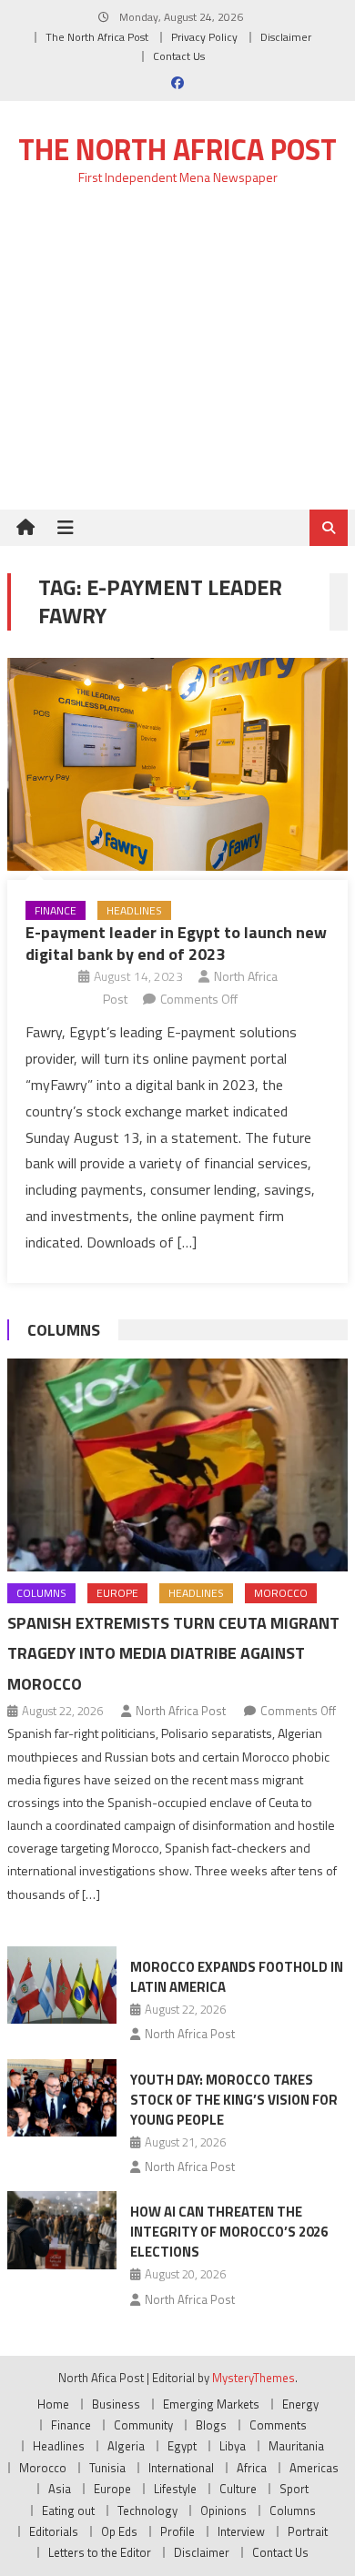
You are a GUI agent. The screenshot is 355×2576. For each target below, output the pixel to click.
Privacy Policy (204, 37)
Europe (117, 1593)
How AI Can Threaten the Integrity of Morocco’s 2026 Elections (229, 2232)
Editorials (54, 2531)
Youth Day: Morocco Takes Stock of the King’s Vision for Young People (234, 2100)
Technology (147, 2510)
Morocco (281, 1593)
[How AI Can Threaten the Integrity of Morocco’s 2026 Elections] (62, 2230)
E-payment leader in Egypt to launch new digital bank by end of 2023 (176, 943)
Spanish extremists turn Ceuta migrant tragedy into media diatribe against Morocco (173, 1654)
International (181, 2468)
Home (53, 2404)
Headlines (134, 910)
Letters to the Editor (100, 2552)
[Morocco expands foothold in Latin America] (62, 1985)
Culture (238, 2489)
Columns (64, 1330)
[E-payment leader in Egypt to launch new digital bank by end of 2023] (177, 764)
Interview (241, 2531)
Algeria (126, 2446)
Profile (177, 2531)
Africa (252, 2468)
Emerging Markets (211, 2404)
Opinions (223, 2510)
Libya (233, 2446)
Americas (314, 2468)
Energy (300, 2404)
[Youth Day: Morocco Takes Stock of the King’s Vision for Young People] (62, 2098)
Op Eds (119, 2531)
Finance (56, 910)
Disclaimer (286, 37)
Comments (278, 2425)
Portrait (308, 2531)
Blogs (211, 2425)
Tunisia (107, 2468)
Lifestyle (175, 2489)
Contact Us (179, 56)
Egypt (182, 2446)
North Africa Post (181, 1711)
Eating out (68, 2510)
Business (116, 2404)
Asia (60, 2489)
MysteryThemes (254, 2378)
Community (143, 2425)
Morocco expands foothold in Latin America (237, 1977)
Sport (294, 2489)
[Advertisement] (177, 358)
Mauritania (296, 2446)
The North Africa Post (97, 37)
